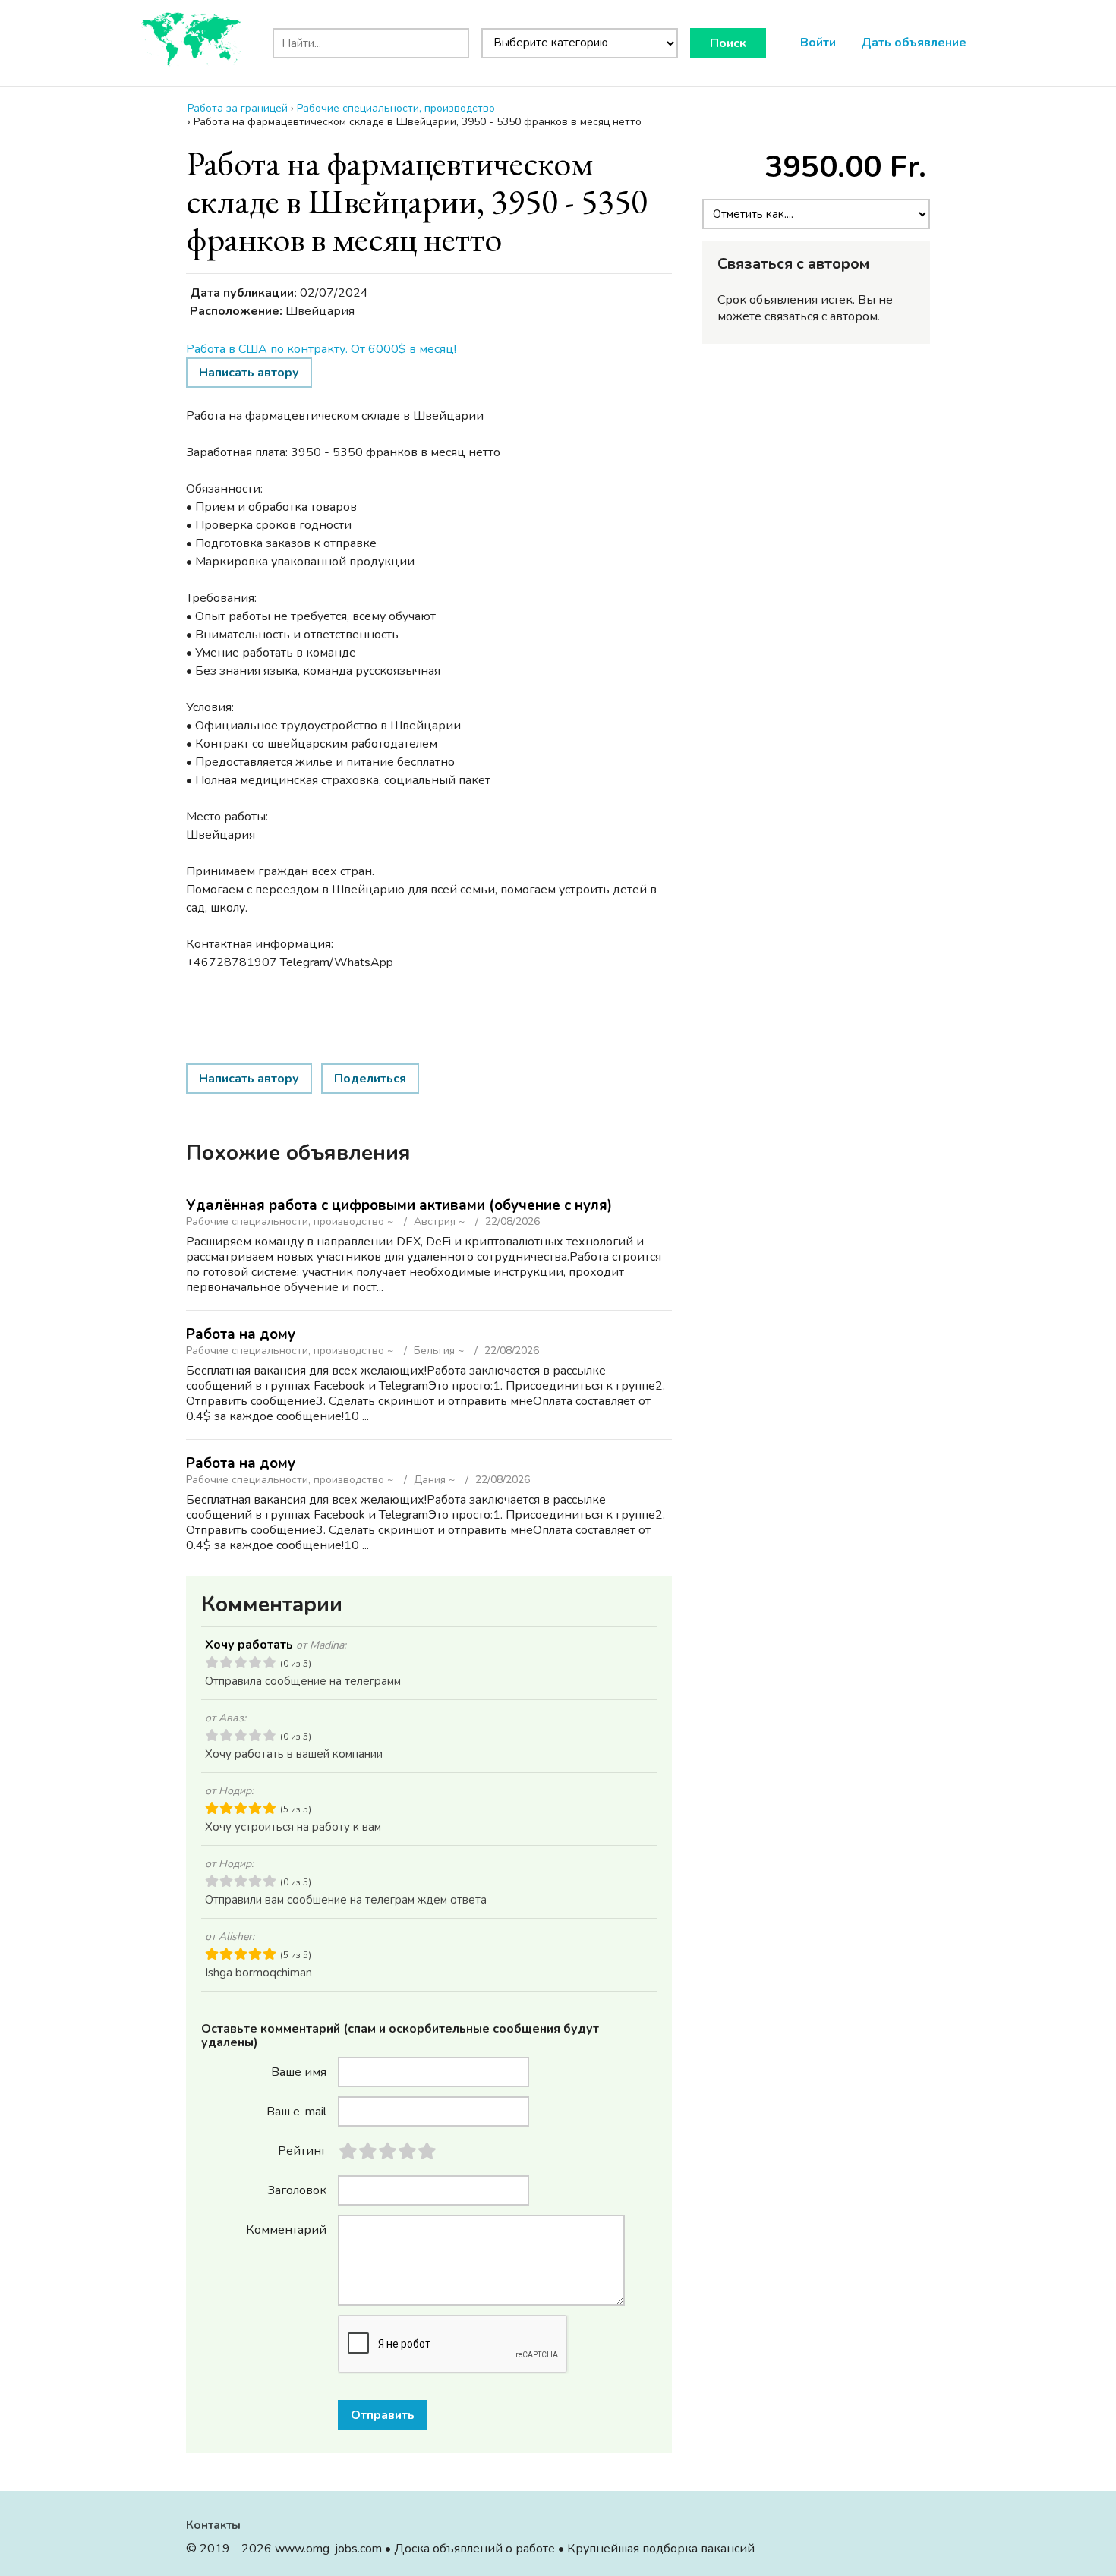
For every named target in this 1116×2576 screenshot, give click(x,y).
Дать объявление (914, 43)
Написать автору (249, 373)
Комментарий (286, 2229)
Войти (818, 43)
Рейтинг (302, 2150)
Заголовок (297, 2190)
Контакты (213, 2525)
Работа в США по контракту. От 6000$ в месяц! (321, 349)
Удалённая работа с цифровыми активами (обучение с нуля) (399, 1205)
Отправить (383, 2415)
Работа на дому (241, 1334)
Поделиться (370, 1079)
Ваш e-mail (296, 2111)
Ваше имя (299, 2071)
